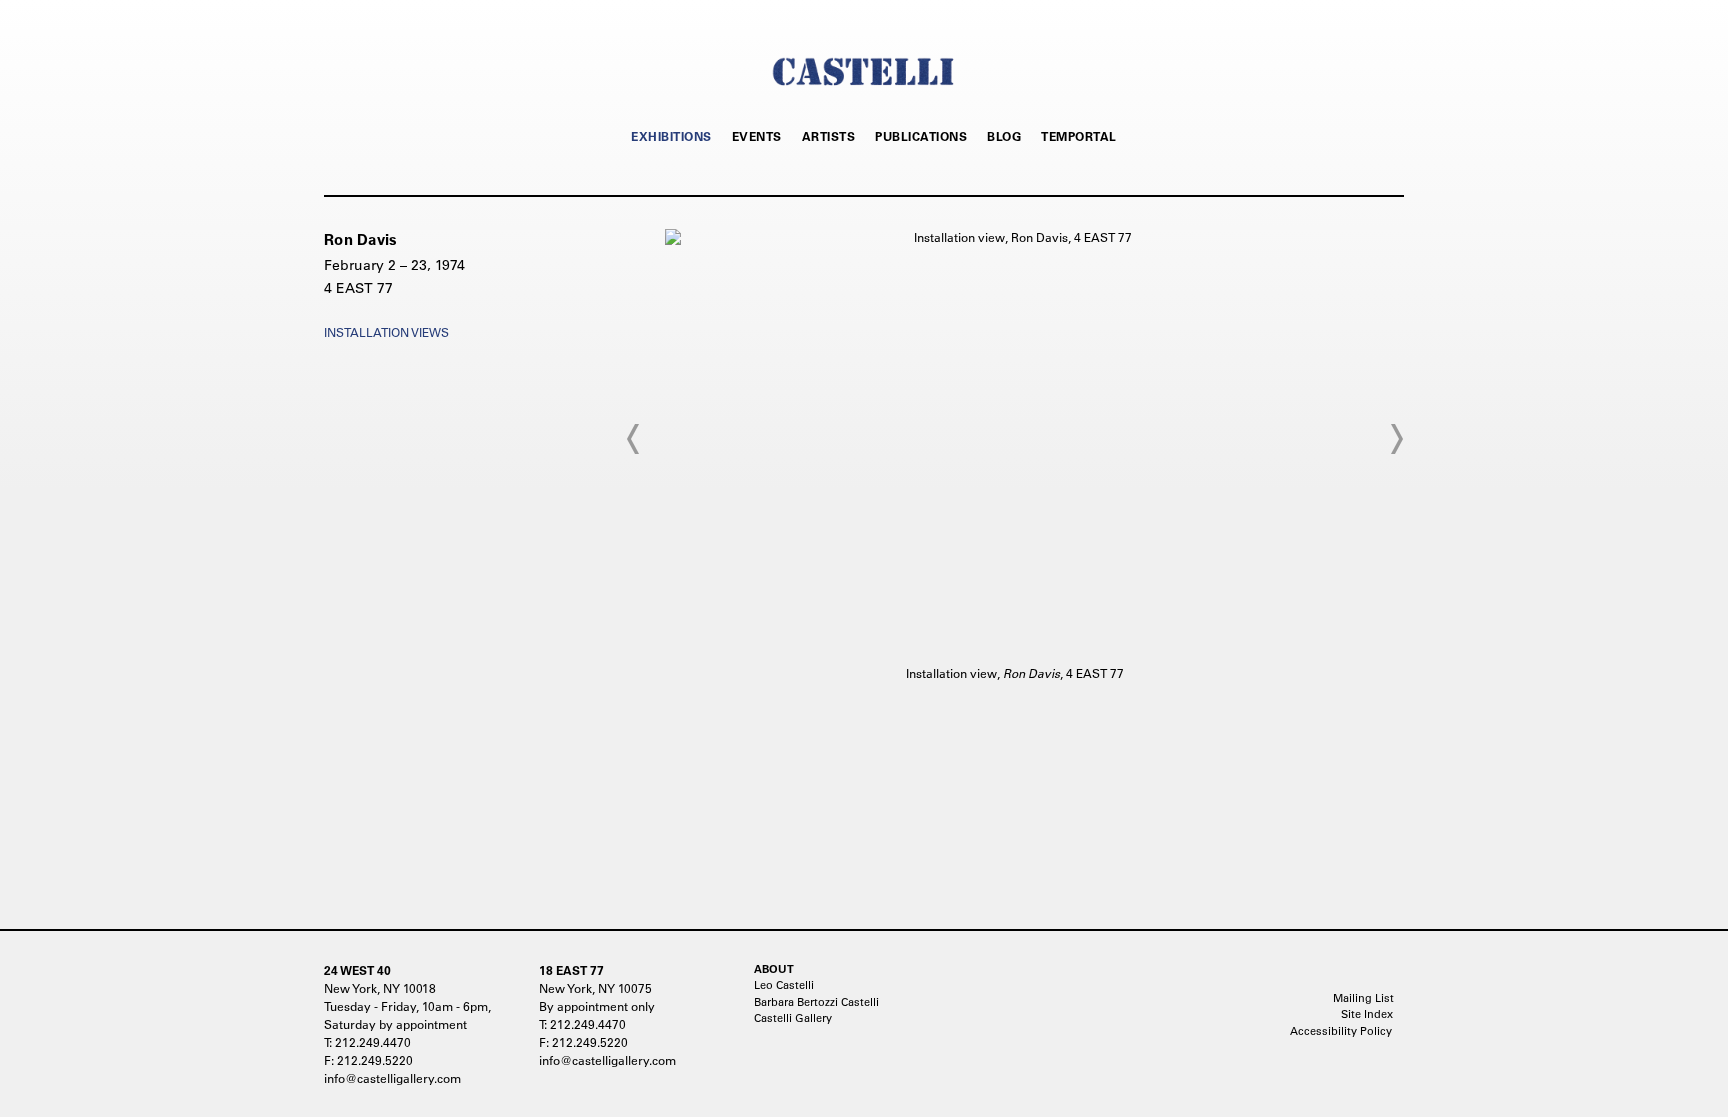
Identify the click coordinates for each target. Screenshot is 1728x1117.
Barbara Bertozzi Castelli (816, 1002)
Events (757, 136)
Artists (829, 136)
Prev (634, 439)
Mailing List (1363, 998)
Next (1396, 439)
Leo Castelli (784, 985)
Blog (1004, 136)
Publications (921, 136)
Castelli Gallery (793, 1018)
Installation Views (386, 332)
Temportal (1079, 136)
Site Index (1367, 1014)
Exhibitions (671, 136)
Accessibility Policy (1341, 1031)
